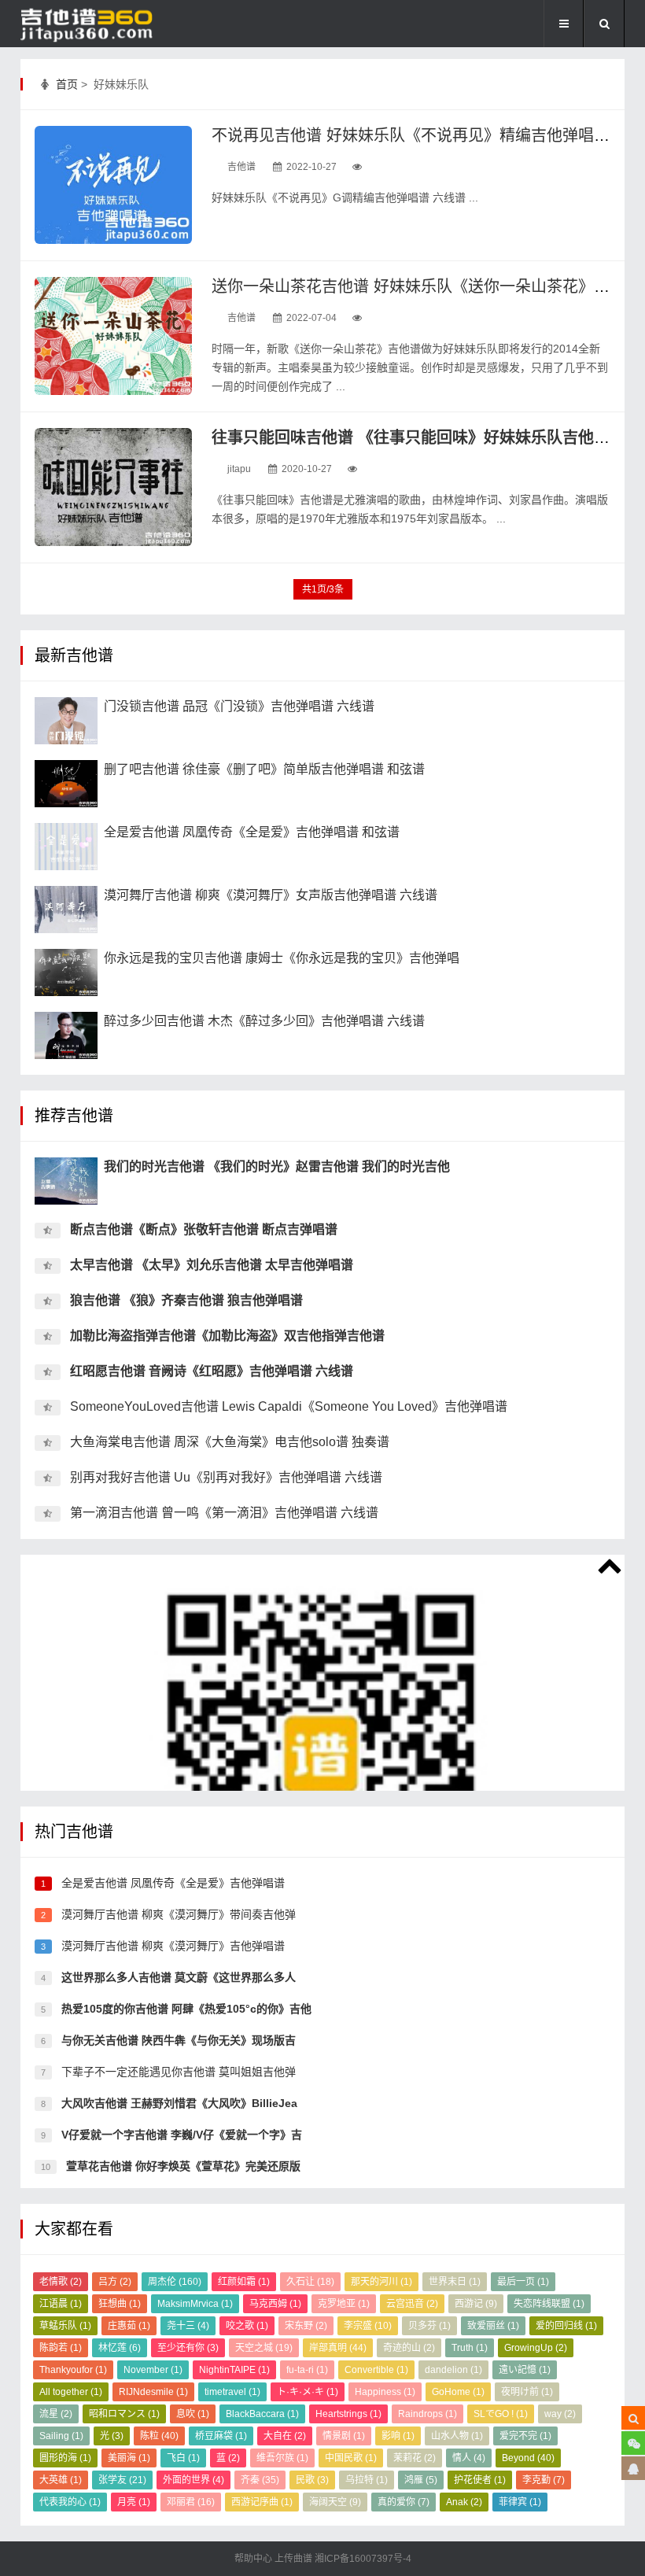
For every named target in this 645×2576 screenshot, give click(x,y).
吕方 (115, 2282)
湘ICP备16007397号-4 (363, 2559)
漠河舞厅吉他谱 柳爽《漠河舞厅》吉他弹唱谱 (171, 1946)
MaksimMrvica (195, 2304)
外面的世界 (193, 2480)
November (153, 2370)
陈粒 (159, 2436)
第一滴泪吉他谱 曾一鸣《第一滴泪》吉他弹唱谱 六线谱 (224, 1513)
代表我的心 (70, 2502)
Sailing (61, 2436)
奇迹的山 (409, 2348)
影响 (398, 2436)
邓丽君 (191, 2502)
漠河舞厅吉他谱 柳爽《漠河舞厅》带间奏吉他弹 (177, 1914)
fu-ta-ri (307, 2370)
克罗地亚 (344, 2304)
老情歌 (61, 2282)
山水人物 (457, 2436)
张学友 (122, 2480)
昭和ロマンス (124, 2414)
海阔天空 (335, 2502)
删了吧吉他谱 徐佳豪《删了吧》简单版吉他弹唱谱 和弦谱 (264, 769)
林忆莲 (120, 2348)
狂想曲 (120, 2304)
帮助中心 (254, 2559)
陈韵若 (61, 2348)
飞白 (183, 2458)
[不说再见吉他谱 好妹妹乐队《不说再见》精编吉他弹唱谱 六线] (113, 185)
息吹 (193, 2414)
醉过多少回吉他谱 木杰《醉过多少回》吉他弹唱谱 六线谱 (264, 1021)
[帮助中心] (633, 2468)
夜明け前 (527, 2392)
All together (71, 2392)
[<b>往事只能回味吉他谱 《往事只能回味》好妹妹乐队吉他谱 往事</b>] (113, 487)
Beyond (528, 2458)
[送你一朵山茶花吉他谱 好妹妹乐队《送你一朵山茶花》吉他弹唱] (113, 336)
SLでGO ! (501, 2414)
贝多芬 (429, 2326)
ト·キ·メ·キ (308, 2392)
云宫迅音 (412, 2304)
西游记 (476, 2304)
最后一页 (523, 2282)
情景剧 (344, 2436)
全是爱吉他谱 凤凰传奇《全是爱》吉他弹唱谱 (171, 1883)
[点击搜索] (633, 2418)
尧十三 (188, 2326)
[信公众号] (633, 2443)
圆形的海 (65, 2458)
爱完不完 (525, 2436)
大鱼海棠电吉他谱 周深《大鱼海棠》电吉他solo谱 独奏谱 (230, 1442)
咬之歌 (247, 2326)
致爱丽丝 (493, 2326)
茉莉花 (415, 2458)
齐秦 (260, 2480)
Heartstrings (348, 2414)
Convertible (376, 2370)
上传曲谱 (293, 2559)
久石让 (310, 2282)
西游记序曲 (262, 2502)
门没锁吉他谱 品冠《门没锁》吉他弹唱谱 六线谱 (239, 706)
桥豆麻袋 (221, 2436)
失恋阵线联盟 (549, 2304)
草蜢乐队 (65, 2326)
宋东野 (306, 2326)
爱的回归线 (566, 2326)
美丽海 (129, 2458)
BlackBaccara (262, 2414)
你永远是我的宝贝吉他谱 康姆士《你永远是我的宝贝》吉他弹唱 (282, 958)
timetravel (232, 2392)
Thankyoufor (73, 2370)
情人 (469, 2458)
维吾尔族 (282, 2458)
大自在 (285, 2436)
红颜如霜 (244, 2282)
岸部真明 (338, 2348)
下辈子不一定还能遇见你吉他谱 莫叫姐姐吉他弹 (177, 2072)
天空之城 (264, 2348)
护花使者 (480, 2480)
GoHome (458, 2392)
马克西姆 (275, 2304)
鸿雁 (421, 2480)
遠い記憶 (525, 2370)
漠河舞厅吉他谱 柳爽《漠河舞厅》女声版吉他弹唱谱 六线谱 (271, 895)
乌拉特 (367, 2480)
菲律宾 (520, 2502)
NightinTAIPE (234, 2370)
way (560, 2414)
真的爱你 (404, 2502)
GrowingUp (536, 2348)
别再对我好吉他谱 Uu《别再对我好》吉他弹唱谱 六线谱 (226, 1477)
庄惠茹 (129, 2326)
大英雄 (61, 2480)
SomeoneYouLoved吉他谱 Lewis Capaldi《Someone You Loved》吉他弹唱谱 (289, 1406)
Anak (464, 2502)
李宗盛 (368, 2326)
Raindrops (428, 2414)
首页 (67, 84)
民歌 (312, 2480)
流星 (56, 2414)
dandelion (453, 2370)
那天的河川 (381, 2282)
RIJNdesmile (153, 2392)
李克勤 (544, 2480)
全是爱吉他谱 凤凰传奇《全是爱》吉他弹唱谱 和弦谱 (252, 832)
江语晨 (61, 2304)
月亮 (134, 2502)
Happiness (385, 2392)
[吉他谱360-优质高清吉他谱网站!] (99, 24)
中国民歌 (351, 2458)
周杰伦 (175, 2282)
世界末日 (455, 2282)
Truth (470, 2348)
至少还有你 (188, 2348)
